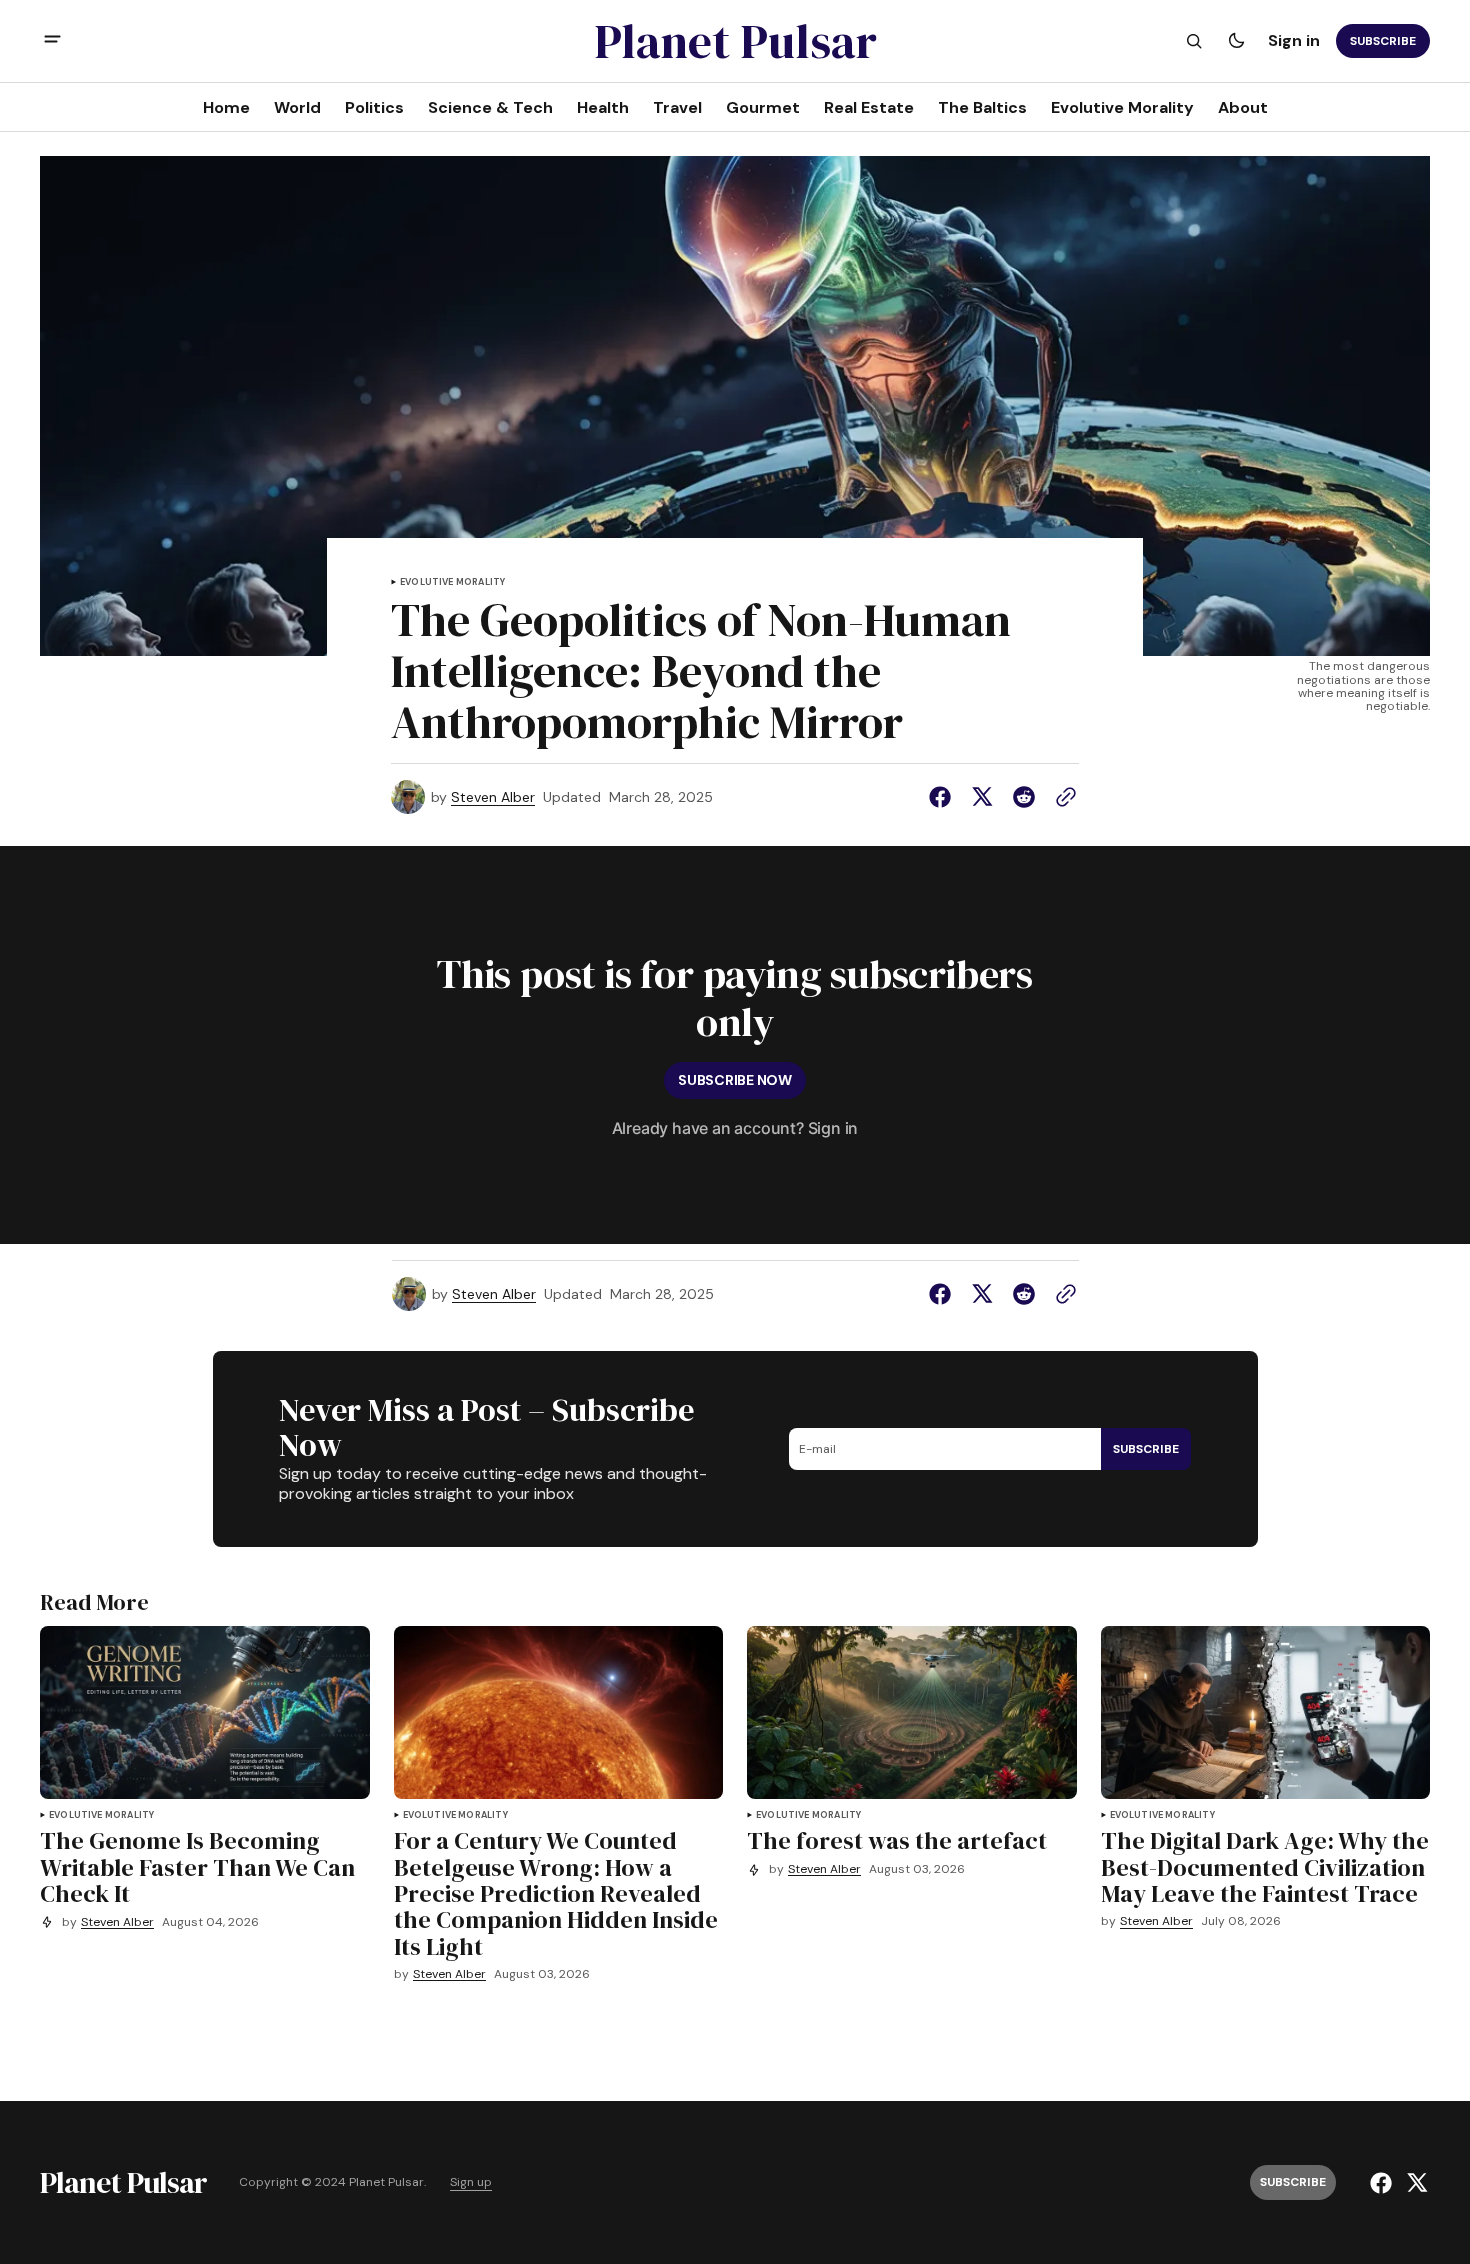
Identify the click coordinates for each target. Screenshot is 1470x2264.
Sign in (1294, 40)
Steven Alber (493, 797)
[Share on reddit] (1024, 797)
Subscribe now (734, 1080)
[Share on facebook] (944, 797)
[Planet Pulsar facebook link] (1383, 2183)
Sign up (471, 2182)
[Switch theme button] (1236, 41)
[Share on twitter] (982, 797)
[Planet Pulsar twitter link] (1414, 2183)
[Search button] (1194, 41)
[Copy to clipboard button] (1062, 797)
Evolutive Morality (452, 582)
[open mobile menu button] (52, 41)
